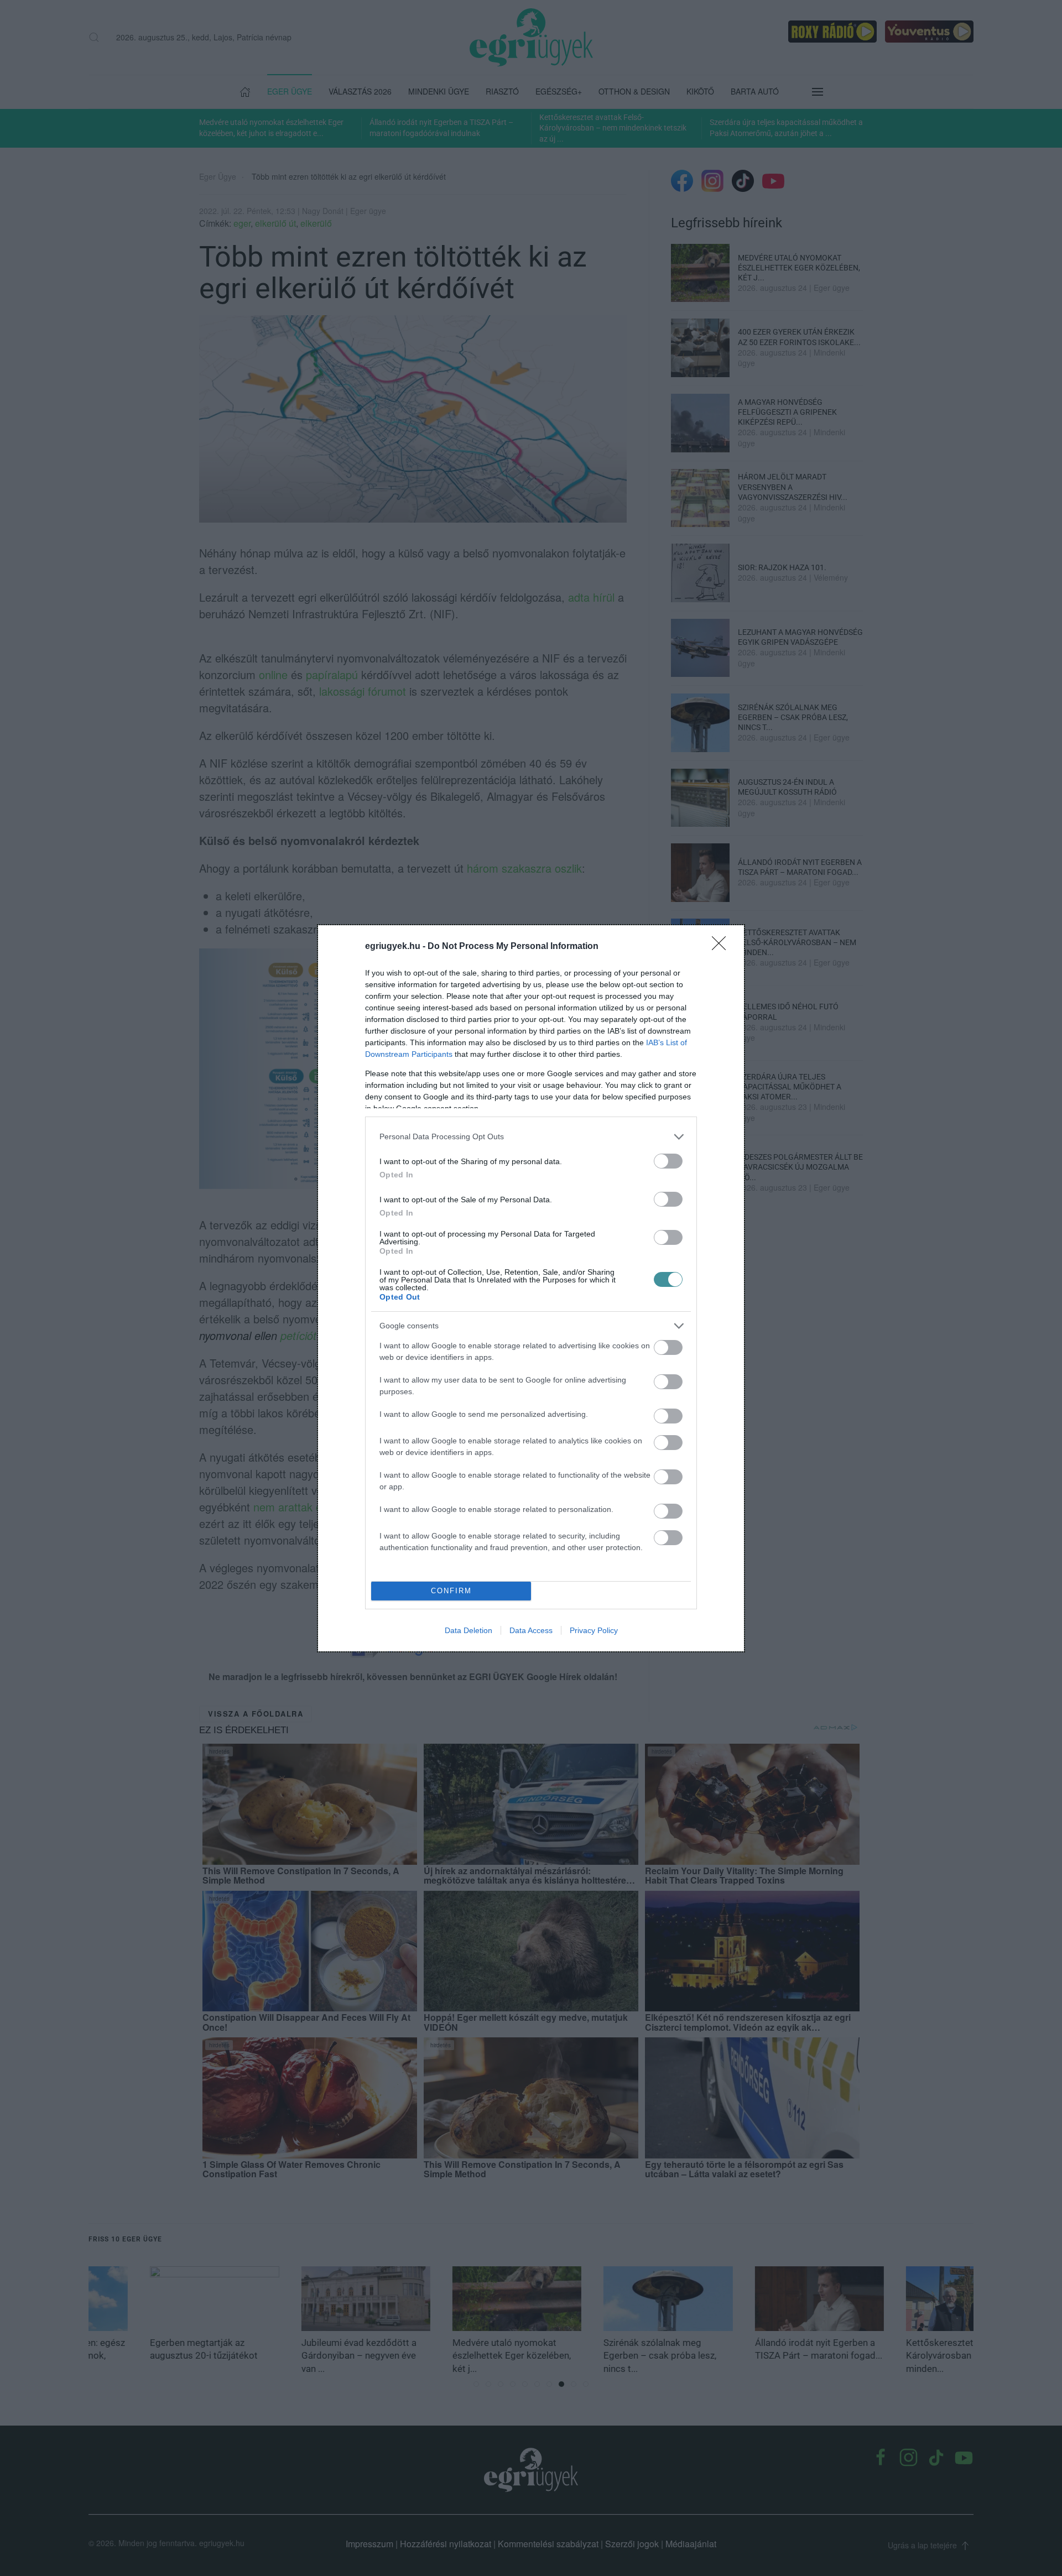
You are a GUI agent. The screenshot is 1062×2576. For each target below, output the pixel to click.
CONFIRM (451, 1591)
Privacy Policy (594, 1630)
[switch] (668, 1161)
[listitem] (531, 1137)
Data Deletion (468, 1630)
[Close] (722, 947)
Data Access (531, 1630)
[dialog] (531, 1288)
